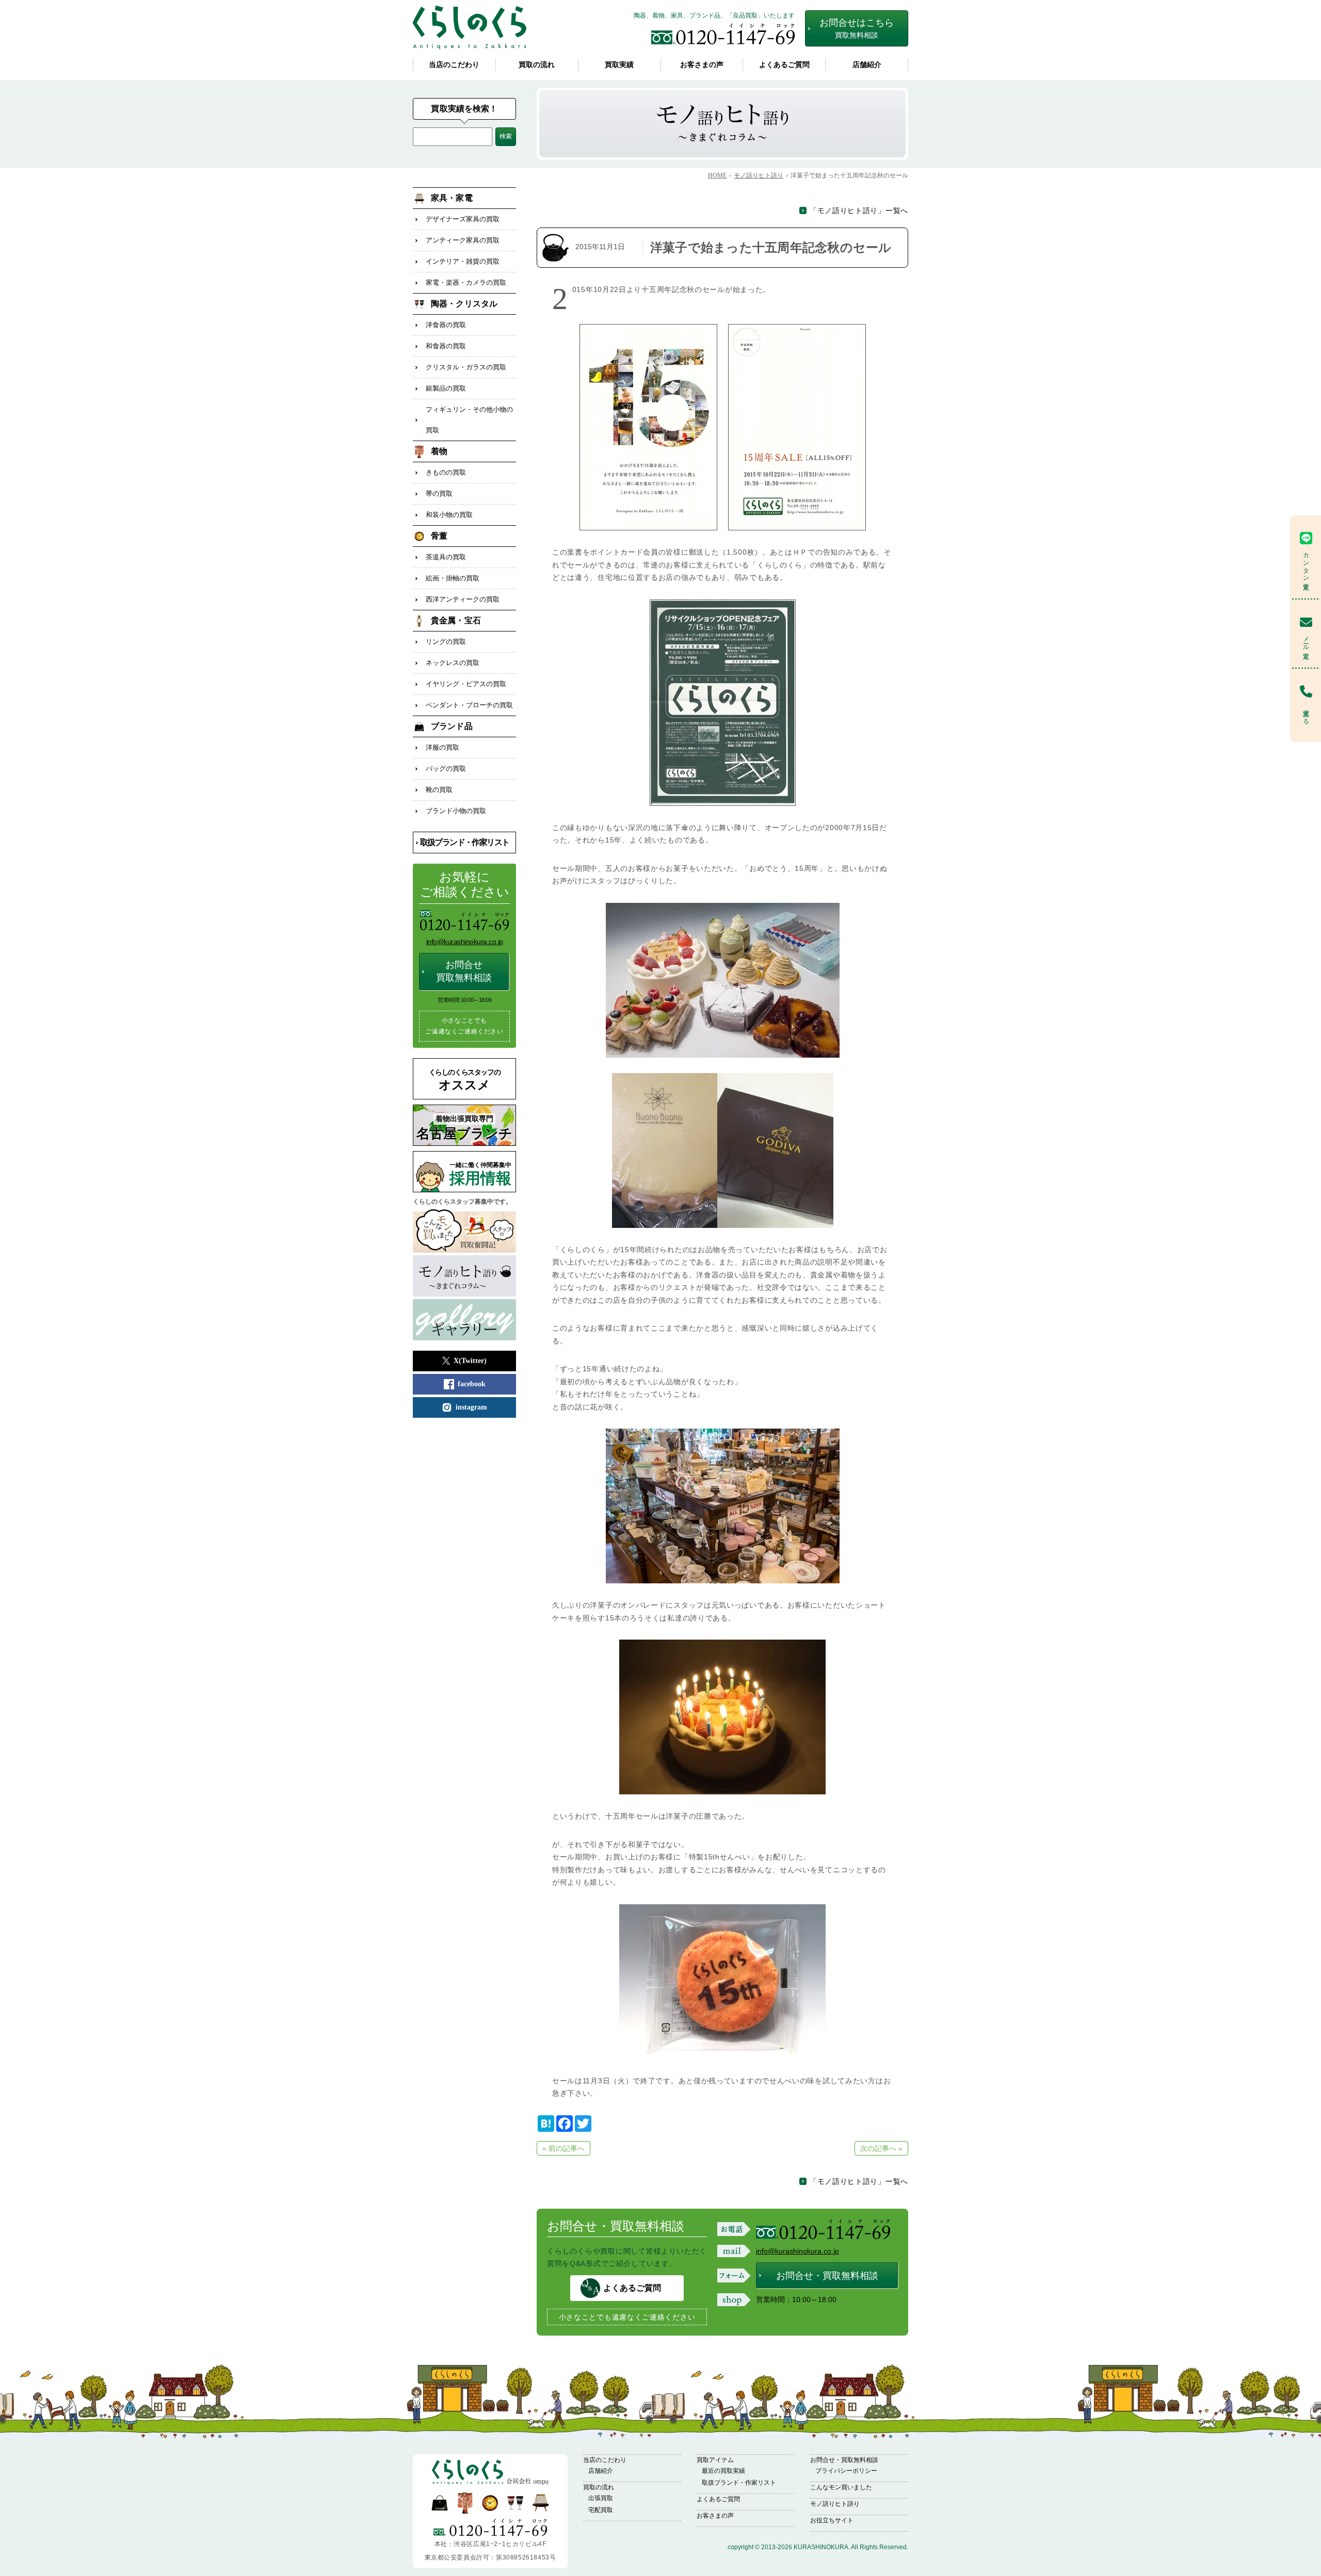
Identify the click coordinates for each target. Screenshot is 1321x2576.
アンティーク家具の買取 (463, 240)
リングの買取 (446, 642)
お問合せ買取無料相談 (464, 971)
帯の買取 (439, 493)
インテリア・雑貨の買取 (463, 261)
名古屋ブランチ (464, 1128)
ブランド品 (452, 726)
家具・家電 (452, 198)
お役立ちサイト (832, 2520)
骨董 (439, 536)
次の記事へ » (881, 2148)
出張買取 (601, 2498)
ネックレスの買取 (453, 663)
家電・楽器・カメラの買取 (466, 282)
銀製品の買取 (446, 388)
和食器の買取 (446, 346)
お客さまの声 (702, 65)
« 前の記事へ (563, 2148)
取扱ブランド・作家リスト (465, 842)
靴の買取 (439, 790)
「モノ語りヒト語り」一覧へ (859, 210)
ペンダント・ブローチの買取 (469, 705)
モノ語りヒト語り (835, 2504)
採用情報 (480, 1174)
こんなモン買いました (841, 2487)
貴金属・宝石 (456, 620)
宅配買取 (601, 2510)
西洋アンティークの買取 (463, 599)
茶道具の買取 (446, 557)
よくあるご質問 (784, 65)
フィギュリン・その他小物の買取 (469, 420)
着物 (439, 451)
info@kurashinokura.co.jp (798, 2251)
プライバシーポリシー (846, 2471)
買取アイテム (715, 2460)
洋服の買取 (442, 747)
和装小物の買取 (449, 515)
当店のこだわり (454, 65)
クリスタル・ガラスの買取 (466, 367)
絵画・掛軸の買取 (453, 578)
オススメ (465, 1080)
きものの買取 (446, 472)
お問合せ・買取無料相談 (827, 2276)
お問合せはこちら (857, 28)
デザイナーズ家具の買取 (463, 219)
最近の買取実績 (723, 2471)
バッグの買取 (446, 768)
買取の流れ (537, 65)
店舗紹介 (867, 65)
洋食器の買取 (446, 325)
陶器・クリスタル (464, 304)
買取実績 (619, 65)
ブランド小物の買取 (456, 811)
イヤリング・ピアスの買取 (466, 684)
